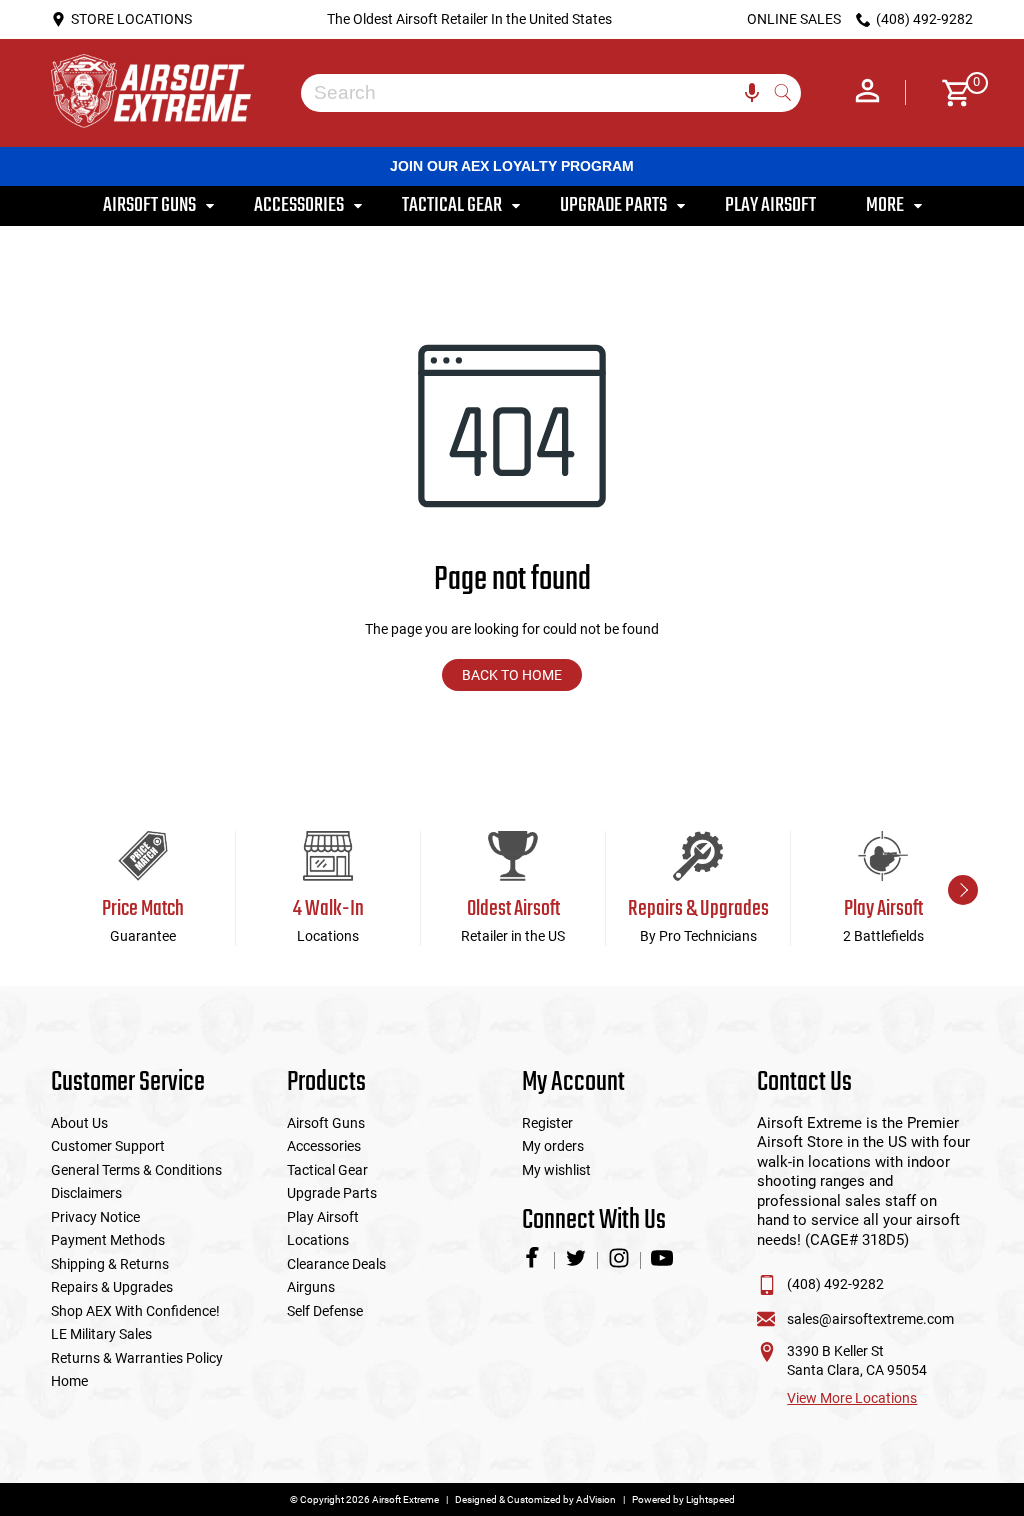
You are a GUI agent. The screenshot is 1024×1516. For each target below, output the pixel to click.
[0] (949, 93)
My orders (553, 1146)
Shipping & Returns (110, 1264)
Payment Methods (108, 1240)
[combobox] (536, 93)
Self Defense (325, 1311)
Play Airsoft (323, 1217)
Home (69, 1381)
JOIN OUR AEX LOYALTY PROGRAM (512, 166)
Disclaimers (86, 1193)
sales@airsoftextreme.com (870, 1319)
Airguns (311, 1287)
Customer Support (108, 1146)
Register (547, 1123)
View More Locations (852, 1398)
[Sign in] (867, 93)
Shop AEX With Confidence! (135, 1311)
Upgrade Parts (332, 1193)
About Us (79, 1123)
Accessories (324, 1146)
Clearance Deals (336, 1264)
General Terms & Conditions (136, 1170)
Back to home (512, 675)
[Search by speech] (752, 93)
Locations (318, 1240)
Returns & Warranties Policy (137, 1358)
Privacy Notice (95, 1217)
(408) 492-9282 (835, 1284)
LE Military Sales (101, 1334)
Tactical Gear (327, 1170)
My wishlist (556, 1170)
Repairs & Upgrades (112, 1287)
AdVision (596, 1499)
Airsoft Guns (326, 1123)
